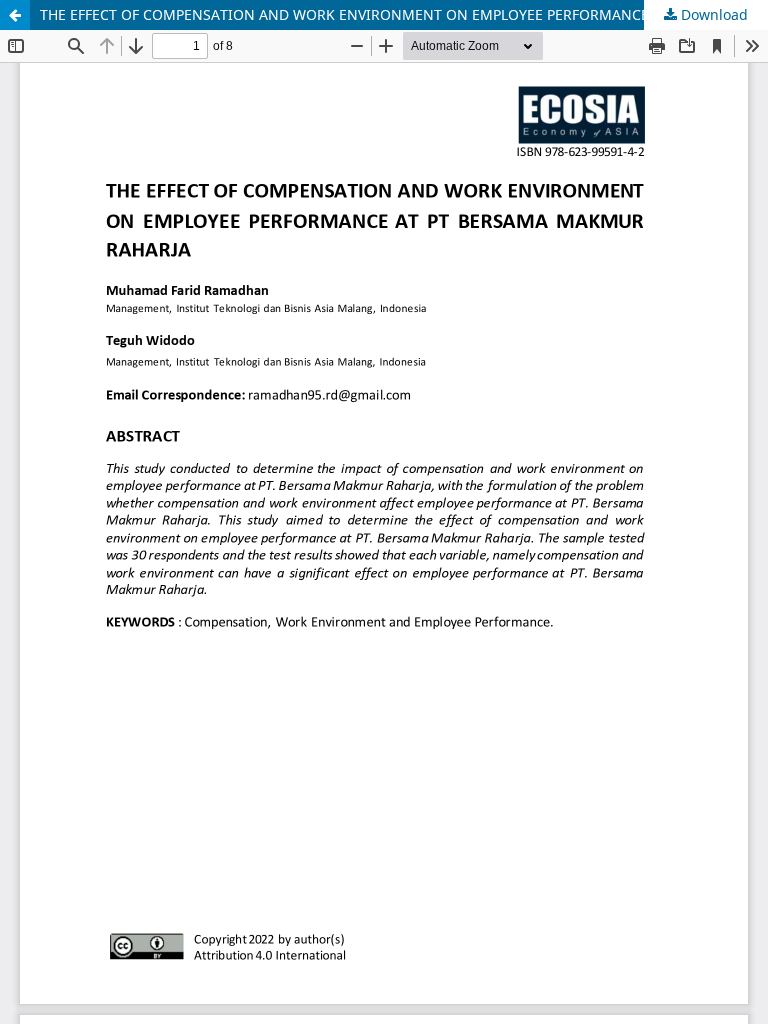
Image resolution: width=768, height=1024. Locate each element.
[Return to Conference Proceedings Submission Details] (15, 15)
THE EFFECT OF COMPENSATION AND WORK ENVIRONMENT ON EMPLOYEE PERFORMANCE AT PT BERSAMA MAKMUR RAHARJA (404, 14)
